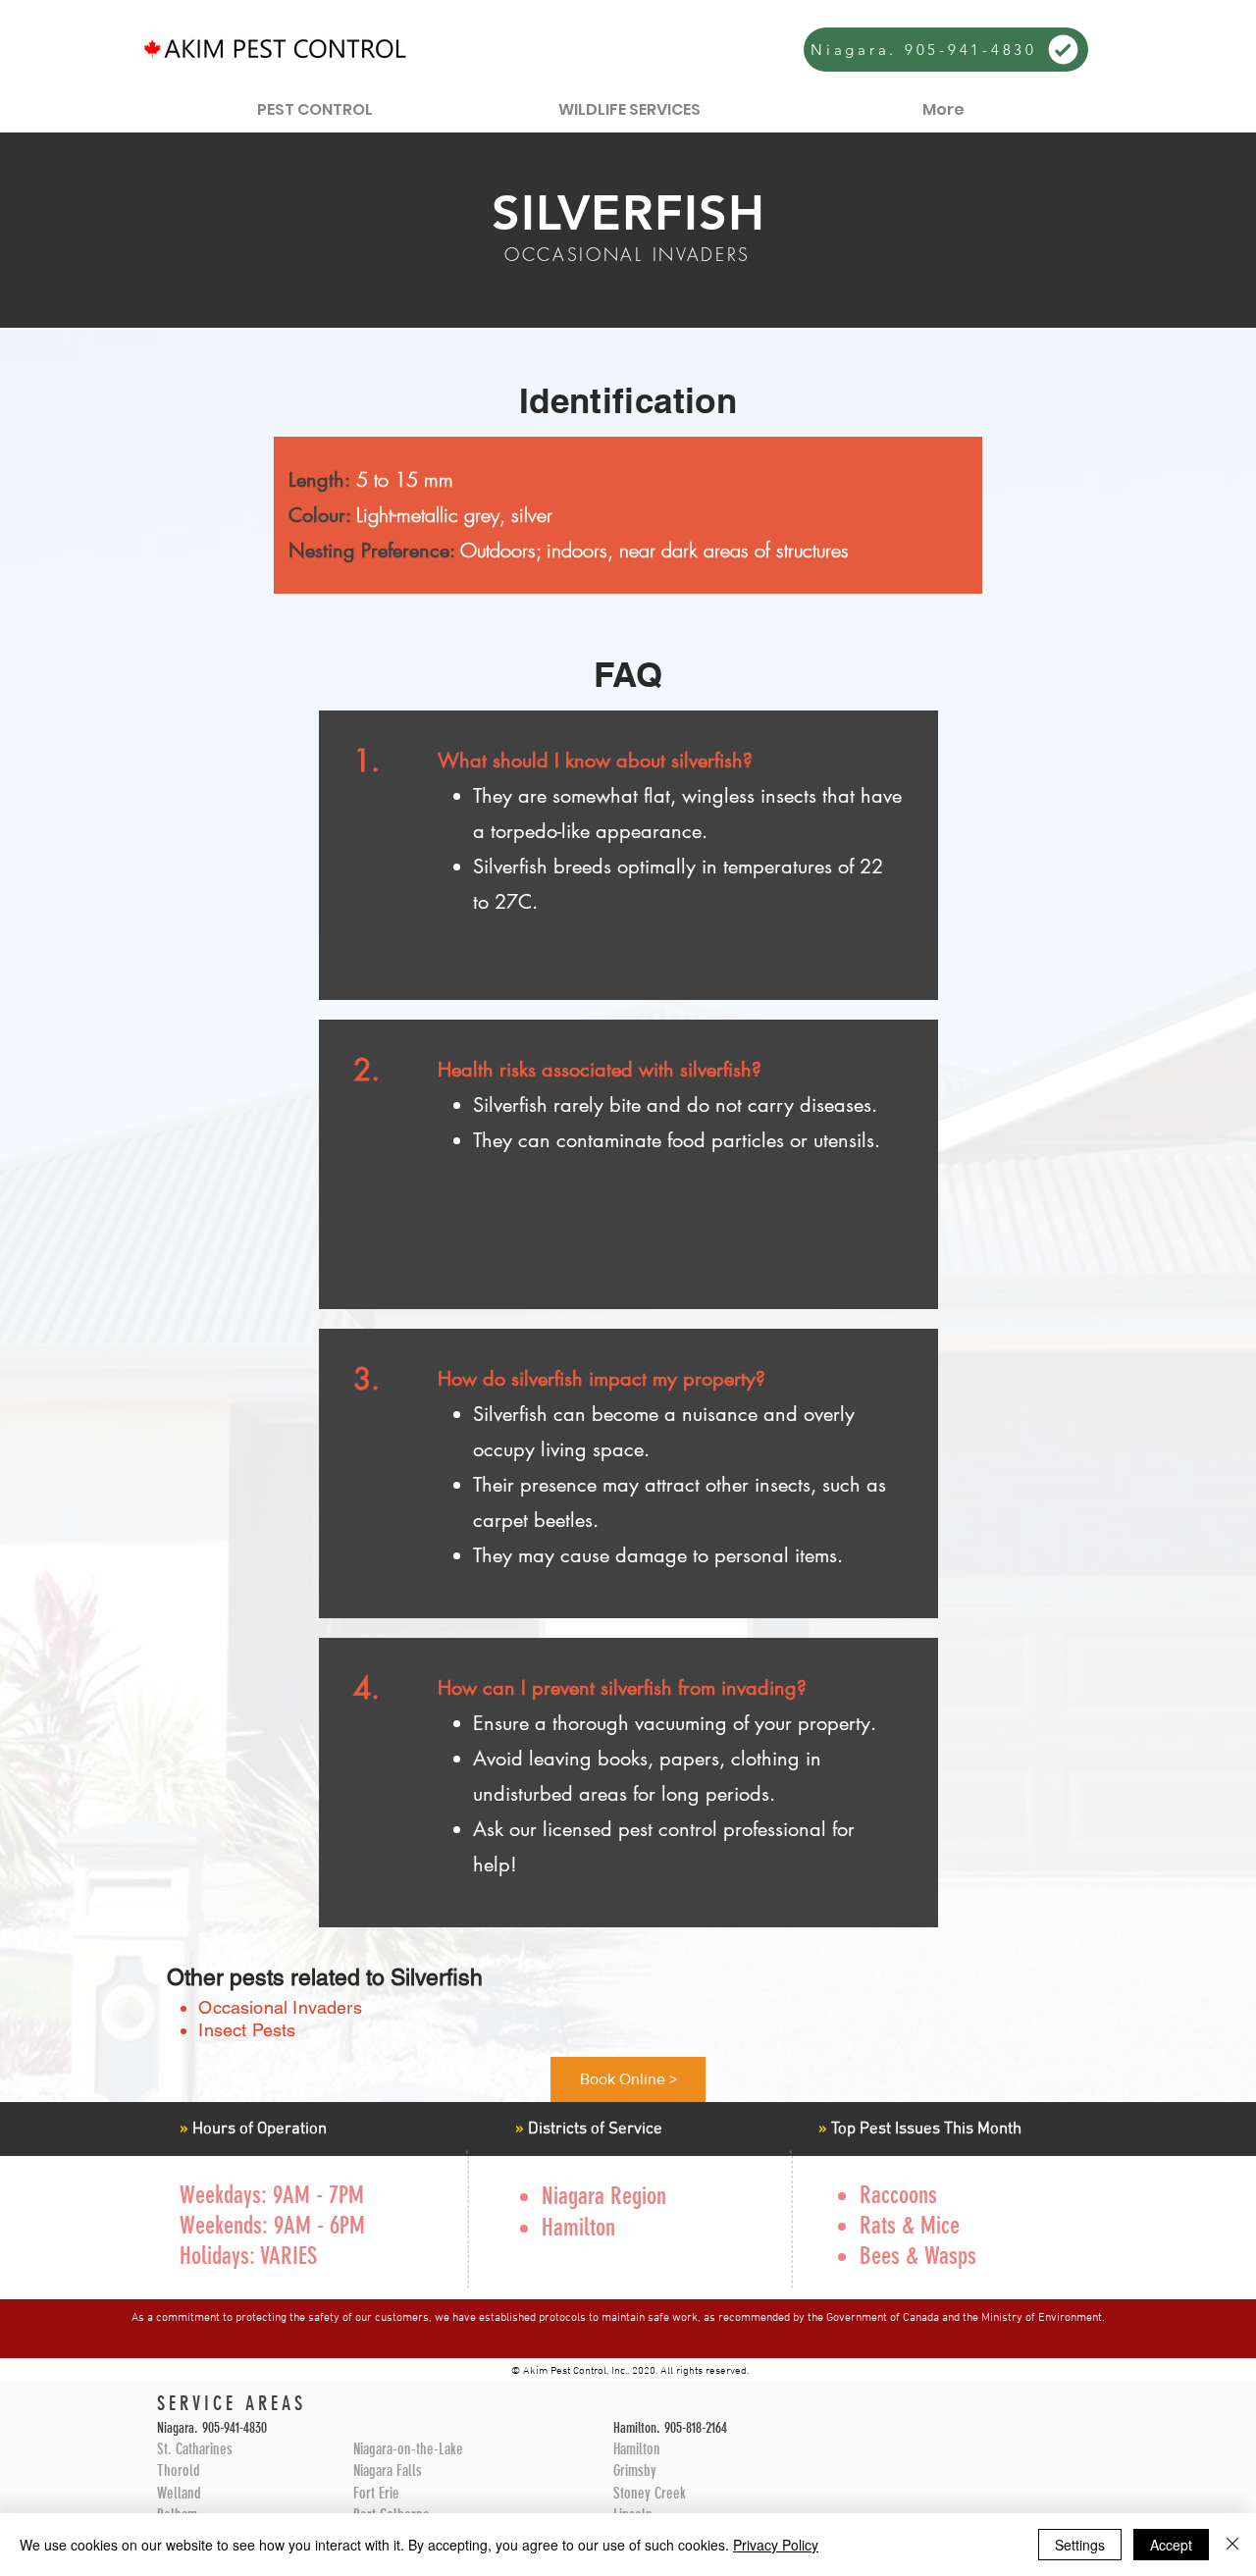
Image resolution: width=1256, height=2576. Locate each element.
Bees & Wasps (918, 2256)
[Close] (1232, 2545)
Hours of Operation (258, 2129)
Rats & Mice (910, 2225)
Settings (1080, 2545)
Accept (1171, 2545)
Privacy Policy (776, 2545)
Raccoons (898, 2195)
